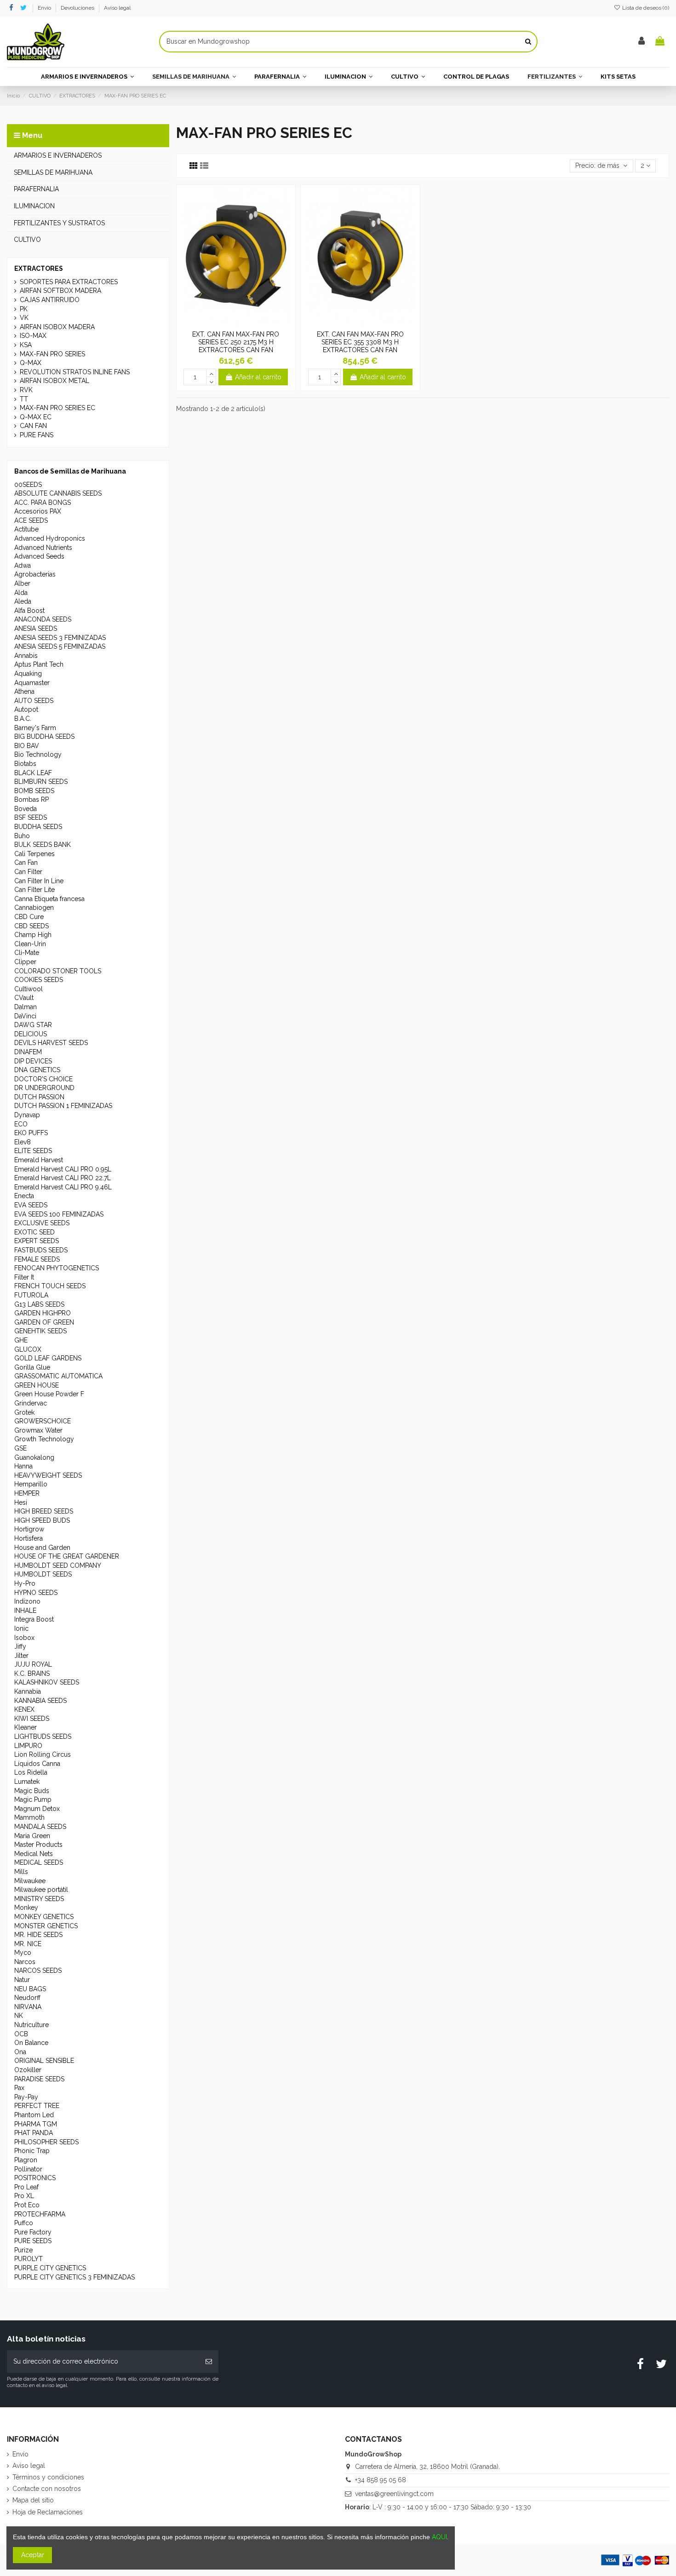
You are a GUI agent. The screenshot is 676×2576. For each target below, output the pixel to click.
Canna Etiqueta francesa (49, 899)
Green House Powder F (49, 1394)
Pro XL (24, 2196)
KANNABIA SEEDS (40, 1701)
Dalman (26, 1007)
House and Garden (42, 1548)
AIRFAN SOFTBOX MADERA (60, 291)
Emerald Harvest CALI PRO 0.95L (63, 1169)
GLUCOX (28, 1349)
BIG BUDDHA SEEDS (44, 737)
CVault (24, 998)
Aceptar (33, 2555)
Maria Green (32, 1836)
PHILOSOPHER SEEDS (46, 2142)
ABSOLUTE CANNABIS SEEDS (58, 493)
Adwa (23, 565)
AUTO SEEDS (34, 701)
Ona (20, 2052)
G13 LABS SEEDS (39, 1304)
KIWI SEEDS (32, 1719)
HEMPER (27, 1493)
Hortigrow (29, 1529)
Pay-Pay (26, 2097)
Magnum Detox (37, 1809)
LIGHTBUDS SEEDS (43, 1736)
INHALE (25, 1611)
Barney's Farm (35, 728)
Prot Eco (27, 2205)
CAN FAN (33, 426)
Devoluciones (78, 8)
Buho (22, 836)
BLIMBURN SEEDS (41, 782)
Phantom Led (34, 2115)
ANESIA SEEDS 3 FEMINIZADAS (60, 638)
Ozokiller (28, 2070)
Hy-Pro (25, 1583)
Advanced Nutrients (43, 548)
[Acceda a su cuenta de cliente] (642, 42)
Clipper (25, 962)
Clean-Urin (30, 944)
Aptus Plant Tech (39, 664)
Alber (22, 583)
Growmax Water (38, 1430)
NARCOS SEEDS (38, 1971)
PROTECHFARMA (40, 2214)
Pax (19, 2088)
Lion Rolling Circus (43, 1754)
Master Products (38, 1845)
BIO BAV (27, 746)
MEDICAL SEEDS (39, 1862)
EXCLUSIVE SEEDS (42, 1223)
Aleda (23, 601)
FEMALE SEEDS (37, 1259)
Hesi (21, 1502)
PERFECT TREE (37, 2106)
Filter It (24, 1277)
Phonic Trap (32, 2151)
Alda (21, 593)
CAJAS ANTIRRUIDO (50, 300)
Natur (22, 1980)
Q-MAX (31, 363)
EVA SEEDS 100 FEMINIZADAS (59, 1214)
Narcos (25, 1962)
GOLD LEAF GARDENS (48, 1358)
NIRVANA (28, 2007)
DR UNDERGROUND (44, 1088)
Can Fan (26, 862)
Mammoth (29, 1817)
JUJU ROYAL (33, 1664)
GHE (21, 1340)
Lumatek (27, 1782)
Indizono (27, 1601)
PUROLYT (29, 2259)
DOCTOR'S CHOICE (43, 1079)
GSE (20, 1448)
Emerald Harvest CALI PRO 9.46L (63, 1187)
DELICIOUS (31, 1034)
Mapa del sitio (33, 2500)
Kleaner (26, 1727)
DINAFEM (28, 1052)
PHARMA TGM (36, 2124)
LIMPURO (28, 1746)
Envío (45, 8)
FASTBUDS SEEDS (41, 1250)
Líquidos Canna (37, 1764)
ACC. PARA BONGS (43, 503)
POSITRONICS (35, 2178)
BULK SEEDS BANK (43, 845)
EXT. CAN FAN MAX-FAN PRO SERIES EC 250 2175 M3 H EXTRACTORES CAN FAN (236, 342)
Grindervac (31, 1403)
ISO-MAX (33, 336)
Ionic (21, 1628)
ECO (21, 1124)
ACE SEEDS (31, 520)
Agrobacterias (35, 574)
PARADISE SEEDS (39, 2079)
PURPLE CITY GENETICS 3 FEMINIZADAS (74, 2277)
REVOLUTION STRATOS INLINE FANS (75, 372)
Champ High (33, 935)
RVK (26, 390)
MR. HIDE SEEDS (38, 1935)
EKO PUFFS (31, 1133)
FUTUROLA (31, 1295)
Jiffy (20, 1646)
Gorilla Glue (32, 1367)
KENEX (24, 1709)
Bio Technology (38, 754)
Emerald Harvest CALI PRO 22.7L (63, 1178)
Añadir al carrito (258, 377)
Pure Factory (33, 2232)
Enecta (24, 1196)
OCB (21, 2034)
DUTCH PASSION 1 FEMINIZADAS (63, 1106)
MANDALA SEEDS (40, 1827)
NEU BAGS (30, 1989)
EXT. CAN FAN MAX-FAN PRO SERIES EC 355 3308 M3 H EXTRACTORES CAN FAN (360, 342)
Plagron (26, 2160)
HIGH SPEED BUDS (42, 1520)
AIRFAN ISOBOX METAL (54, 381)
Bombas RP (32, 800)
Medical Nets (34, 1854)
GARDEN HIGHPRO (43, 1313)
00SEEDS (28, 485)
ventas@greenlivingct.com (394, 2494)
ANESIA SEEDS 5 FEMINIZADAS (60, 646)
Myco (23, 1953)
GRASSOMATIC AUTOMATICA (58, 1376)
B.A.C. (23, 719)
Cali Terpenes (34, 854)
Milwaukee (30, 1881)
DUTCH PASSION (39, 1097)
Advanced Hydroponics (50, 538)
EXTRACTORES (39, 268)
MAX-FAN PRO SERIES (52, 354)
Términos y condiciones (48, 2477)
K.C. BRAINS (32, 1674)
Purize (23, 2250)
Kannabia (28, 1691)
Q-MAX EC (36, 417)
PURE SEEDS (33, 2241)
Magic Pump (33, 1799)
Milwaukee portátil (41, 1890)
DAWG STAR (33, 1025)
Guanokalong (34, 1457)
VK (24, 318)
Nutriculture (32, 2025)
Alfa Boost (29, 611)
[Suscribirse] (209, 2362)
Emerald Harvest (39, 1160)
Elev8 (23, 1142)
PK (24, 309)
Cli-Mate (27, 953)
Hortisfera (29, 1538)
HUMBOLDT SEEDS (43, 1574)
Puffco (24, 2223)
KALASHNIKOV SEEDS (47, 1682)
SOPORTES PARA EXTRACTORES (69, 282)
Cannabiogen (34, 908)
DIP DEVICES (33, 1061)
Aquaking (28, 674)
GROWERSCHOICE (43, 1421)
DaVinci (25, 1016)
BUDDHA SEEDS (38, 827)
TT (24, 399)
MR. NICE (28, 1944)
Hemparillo (31, 1484)
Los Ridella (31, 1772)
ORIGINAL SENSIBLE (44, 2061)
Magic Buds (32, 1791)
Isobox (24, 1638)
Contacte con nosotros (47, 2489)
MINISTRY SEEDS (39, 1899)
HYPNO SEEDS (36, 1593)
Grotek (24, 1412)
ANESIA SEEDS (36, 628)
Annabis (26, 656)
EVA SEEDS (31, 1205)
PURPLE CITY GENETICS (50, 2268)
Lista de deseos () (645, 8)
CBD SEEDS (32, 926)
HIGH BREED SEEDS (44, 1511)
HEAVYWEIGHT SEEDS (48, 1475)
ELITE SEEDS (33, 1151)
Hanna (23, 1466)
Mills (21, 1872)
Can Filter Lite (34, 890)
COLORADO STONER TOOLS (58, 971)
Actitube (26, 529)
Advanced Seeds (39, 556)
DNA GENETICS (37, 1070)
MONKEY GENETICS (44, 1917)
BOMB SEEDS (34, 791)
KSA (26, 345)
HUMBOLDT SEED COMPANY (58, 1565)
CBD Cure (29, 917)
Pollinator (28, 2169)
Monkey (26, 1908)
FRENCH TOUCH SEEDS (50, 1286)
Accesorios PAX (38, 511)
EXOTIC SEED (34, 1232)
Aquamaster (32, 683)
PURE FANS (37, 435)
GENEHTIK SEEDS (40, 1331)
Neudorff (27, 1998)
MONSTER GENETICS (46, 1926)
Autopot (26, 709)
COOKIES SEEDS (39, 980)
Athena (24, 691)
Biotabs (25, 764)
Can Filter (28, 872)
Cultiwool (29, 989)
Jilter (21, 1656)
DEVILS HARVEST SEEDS (51, 1043)
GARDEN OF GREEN (44, 1322)
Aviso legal (117, 8)
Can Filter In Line (39, 881)
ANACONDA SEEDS (43, 619)
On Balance (31, 2043)
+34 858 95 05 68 (381, 2480)
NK (19, 2016)
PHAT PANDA (34, 2133)
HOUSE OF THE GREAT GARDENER (67, 1556)
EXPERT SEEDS (37, 1241)
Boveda (26, 809)
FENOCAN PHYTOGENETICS (57, 1268)
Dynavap (27, 1115)
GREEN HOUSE (37, 1385)
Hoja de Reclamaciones (48, 2512)
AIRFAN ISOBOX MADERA (57, 327)
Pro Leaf (26, 2187)
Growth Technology (44, 1439)
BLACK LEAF (33, 773)
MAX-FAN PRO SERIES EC (57, 408)
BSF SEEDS (31, 817)
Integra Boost (34, 1619)
